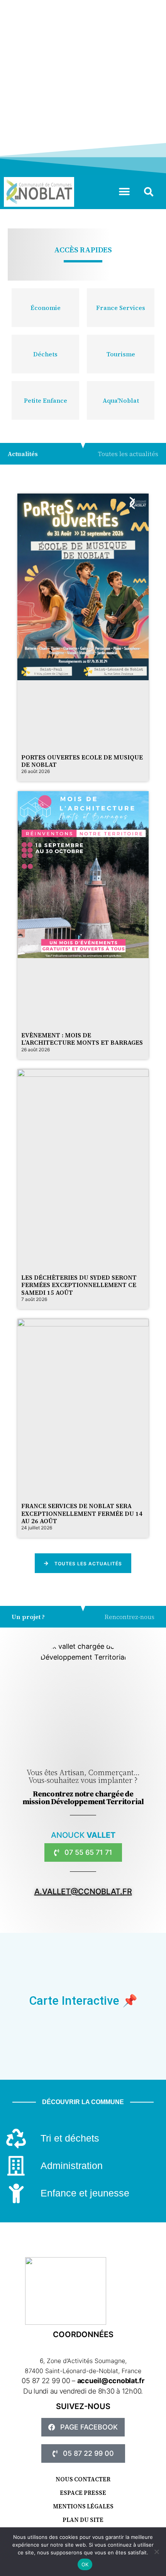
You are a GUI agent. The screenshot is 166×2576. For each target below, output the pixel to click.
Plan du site (83, 2520)
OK (85, 2564)
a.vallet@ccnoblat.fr (83, 1892)
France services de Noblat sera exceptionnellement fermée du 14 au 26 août (82, 1513)
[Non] (156, 2552)
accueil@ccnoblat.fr (111, 2381)
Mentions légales (83, 2506)
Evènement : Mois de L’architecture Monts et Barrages (82, 1039)
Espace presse (83, 2493)
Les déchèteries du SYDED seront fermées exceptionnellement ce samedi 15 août (79, 1285)
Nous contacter (83, 2479)
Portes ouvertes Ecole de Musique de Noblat (82, 761)
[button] (124, 192)
